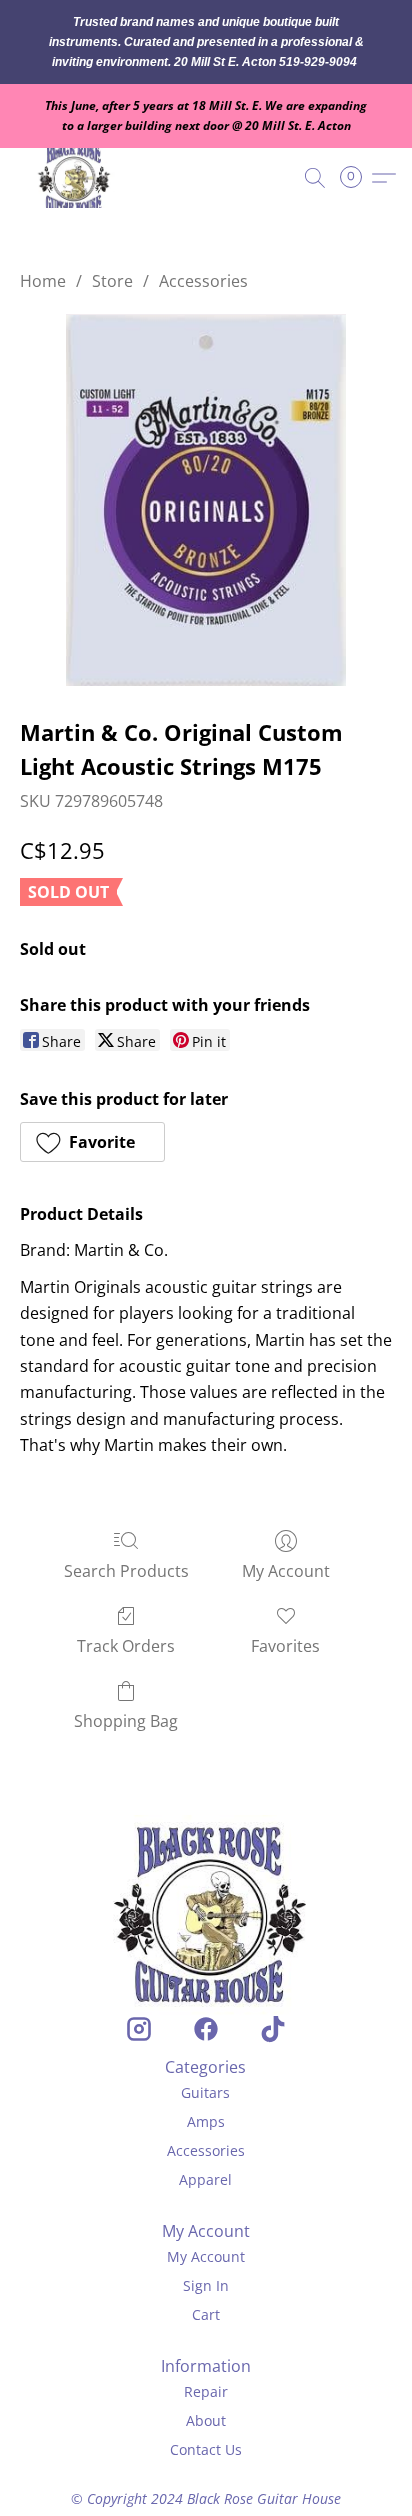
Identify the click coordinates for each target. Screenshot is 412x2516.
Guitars (205, 2092)
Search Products (126, 1571)
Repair (206, 2391)
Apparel (205, 2179)
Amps (206, 2121)
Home (43, 281)
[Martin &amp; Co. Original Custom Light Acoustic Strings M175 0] (206, 500)
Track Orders (126, 1646)
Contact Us (206, 2449)
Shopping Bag (126, 1721)
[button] (77, 178)
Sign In (206, 2285)
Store (112, 281)
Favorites (285, 1646)
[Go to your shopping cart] (357, 178)
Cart (206, 2314)
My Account (286, 1571)
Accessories (203, 281)
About (206, 2420)
